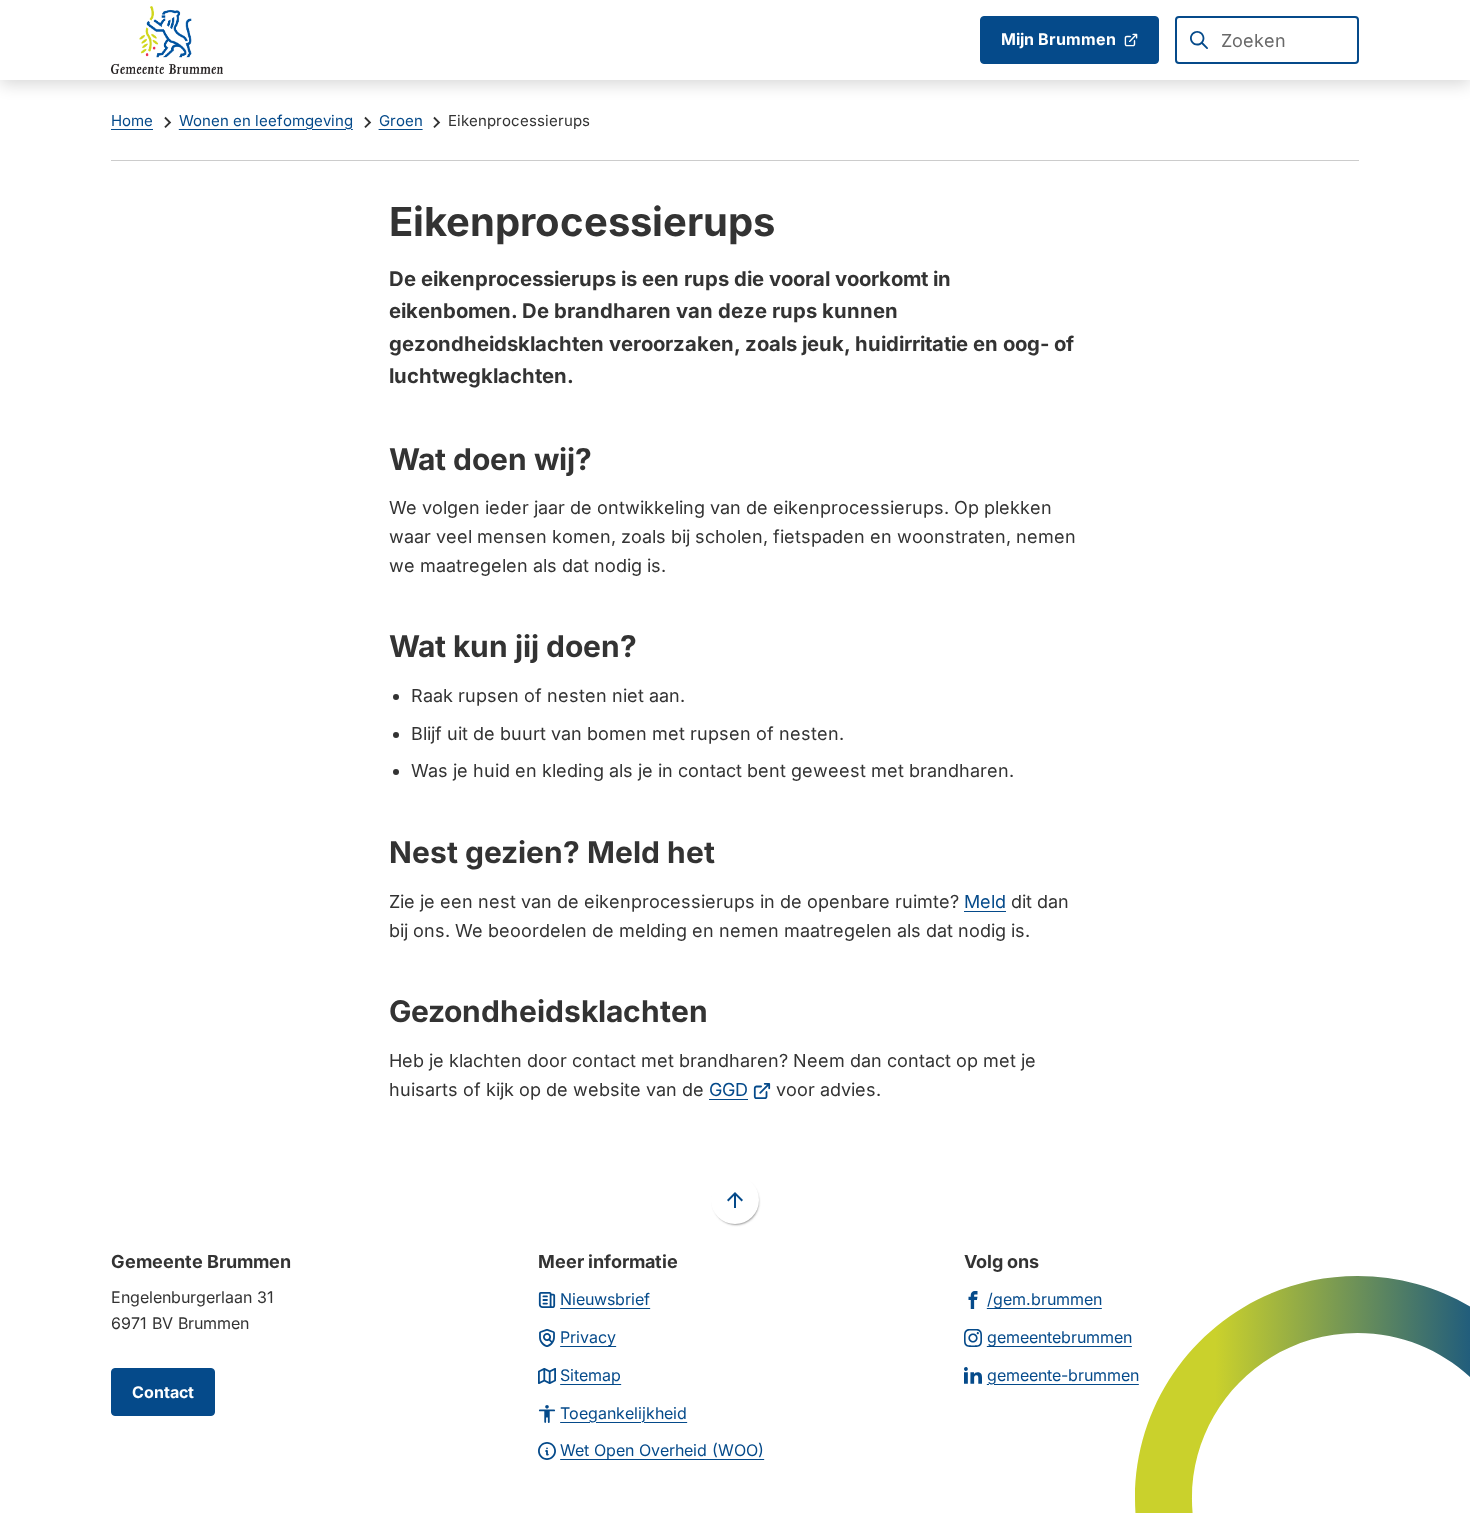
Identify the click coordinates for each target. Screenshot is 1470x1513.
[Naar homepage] (167, 40)
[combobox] (1267, 40)
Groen (401, 120)
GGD (740, 1089)
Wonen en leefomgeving (266, 120)
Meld (985, 901)
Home (132, 120)
